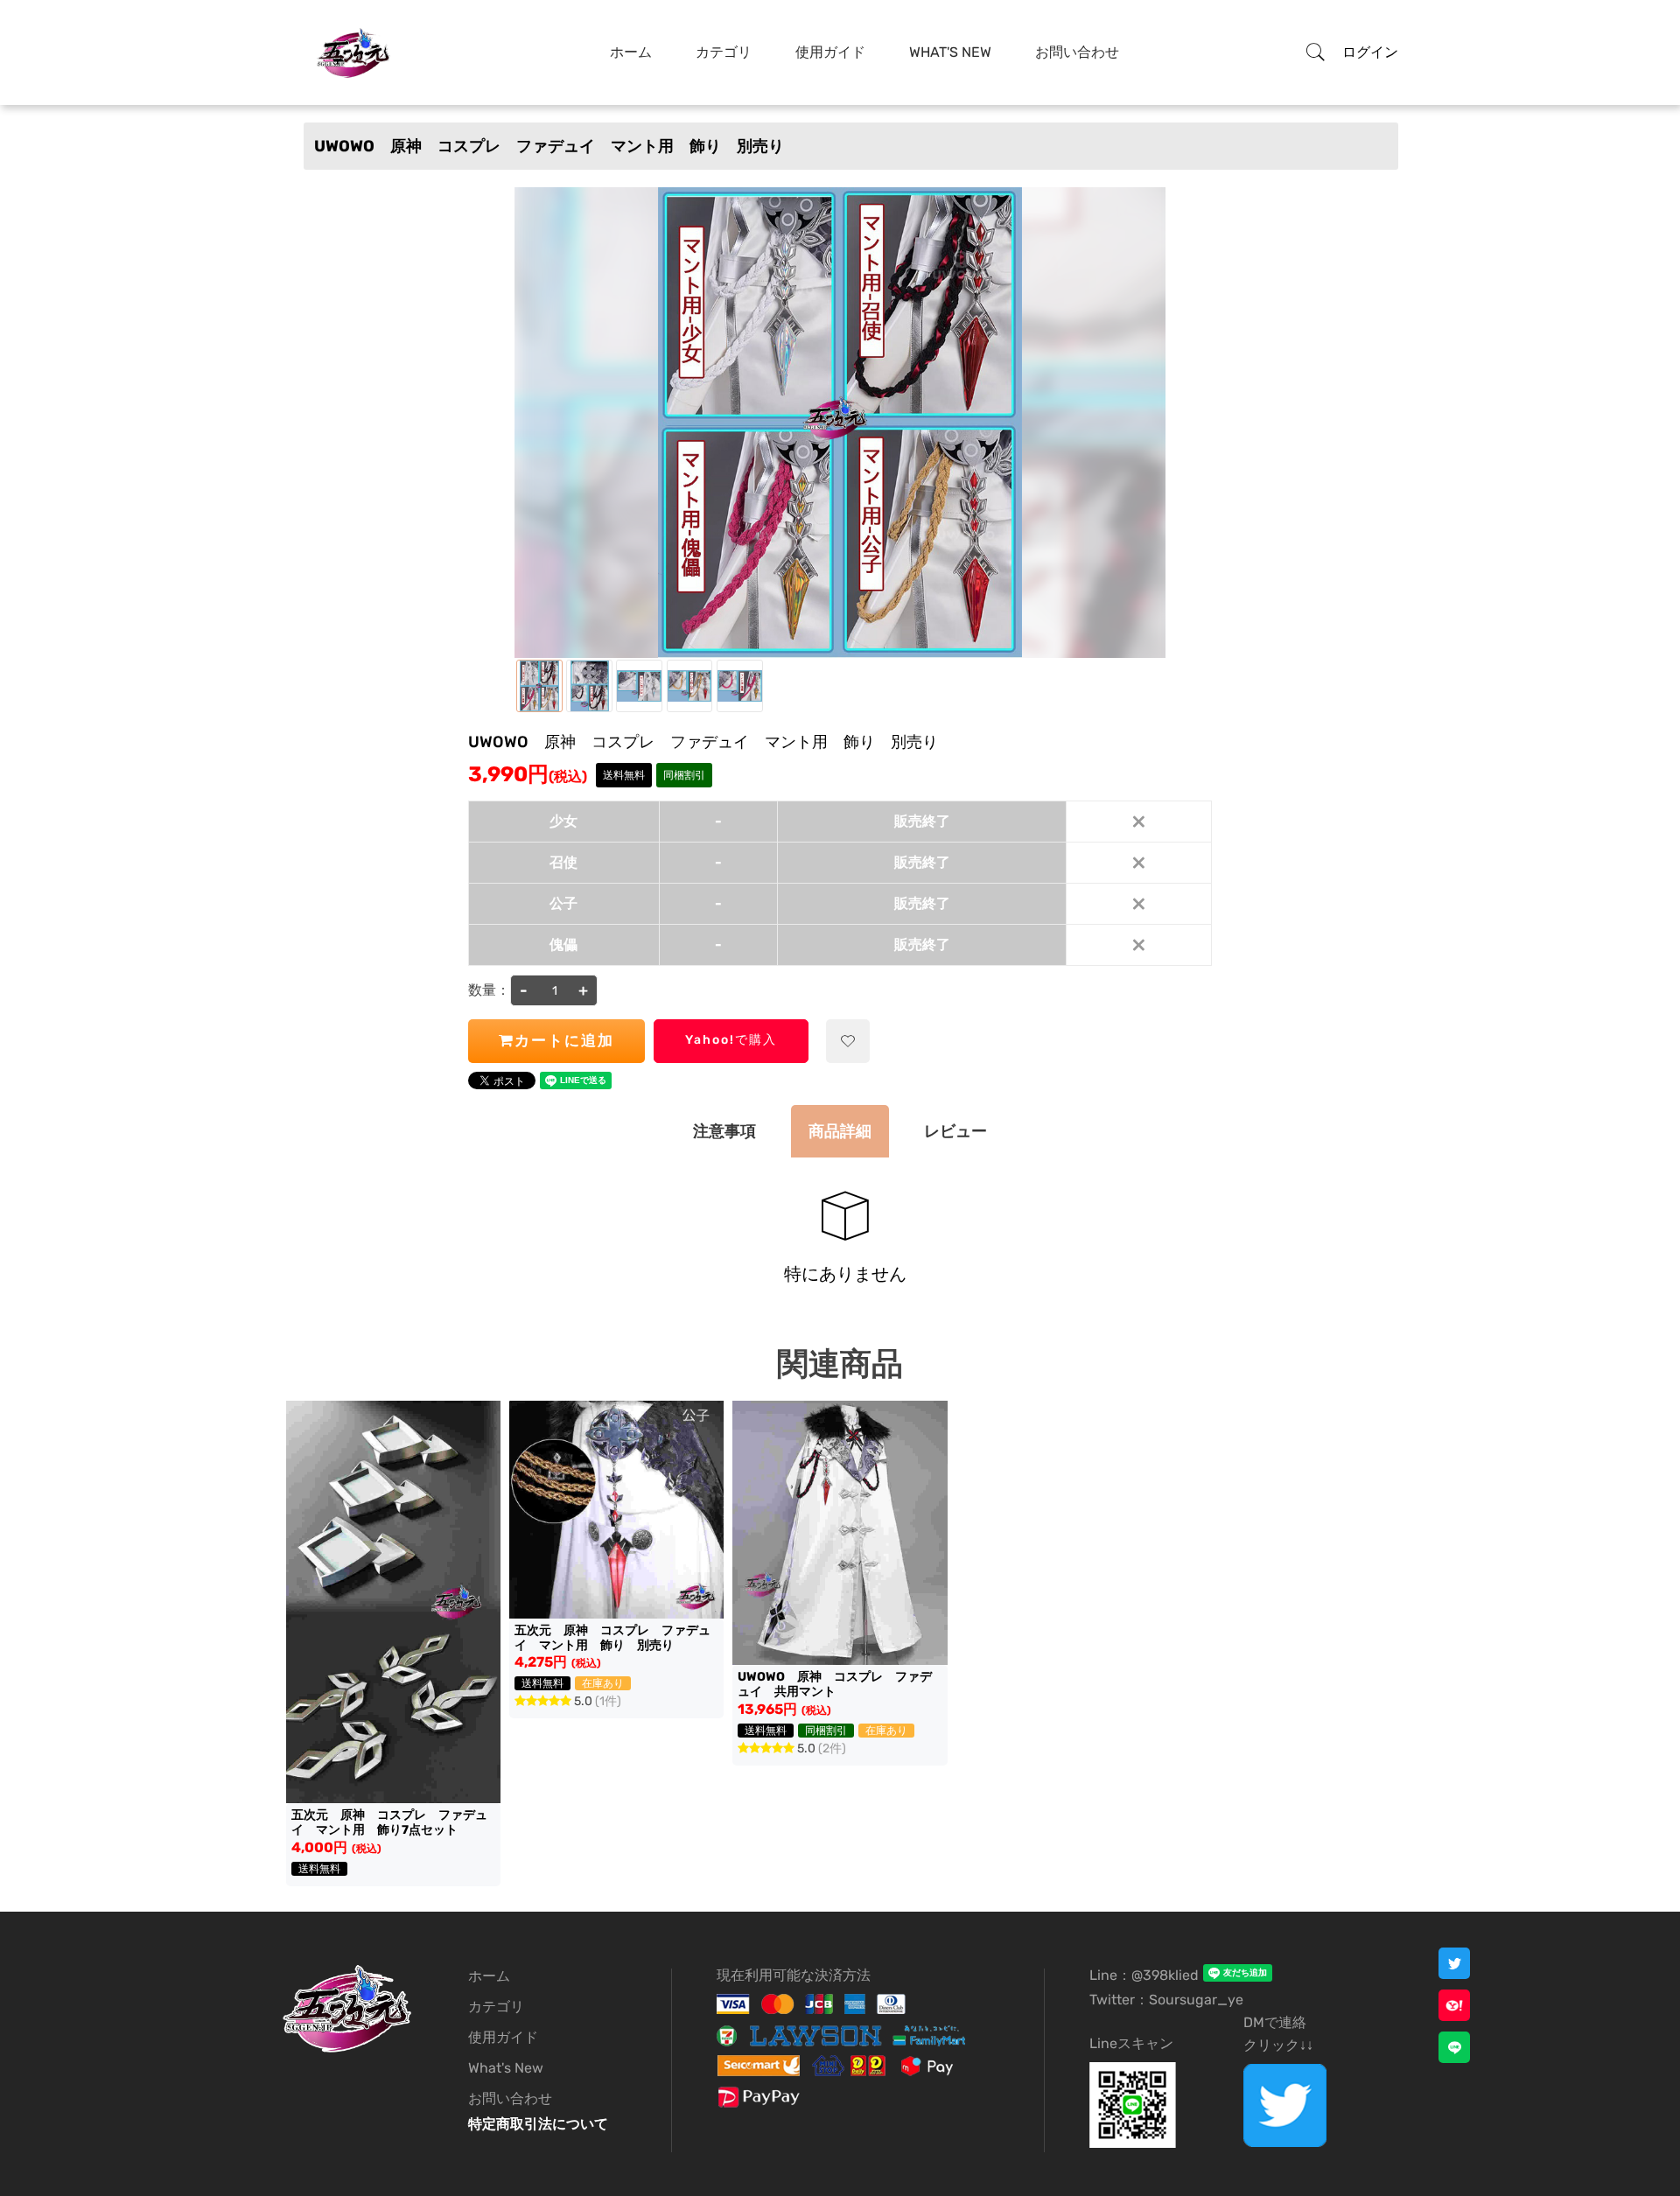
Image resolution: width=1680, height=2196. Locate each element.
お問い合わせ (1077, 52)
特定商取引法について (538, 2124)
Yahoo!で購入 (731, 1040)
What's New (950, 52)
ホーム (631, 52)
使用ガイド (830, 52)
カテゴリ (724, 52)
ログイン (1370, 52)
